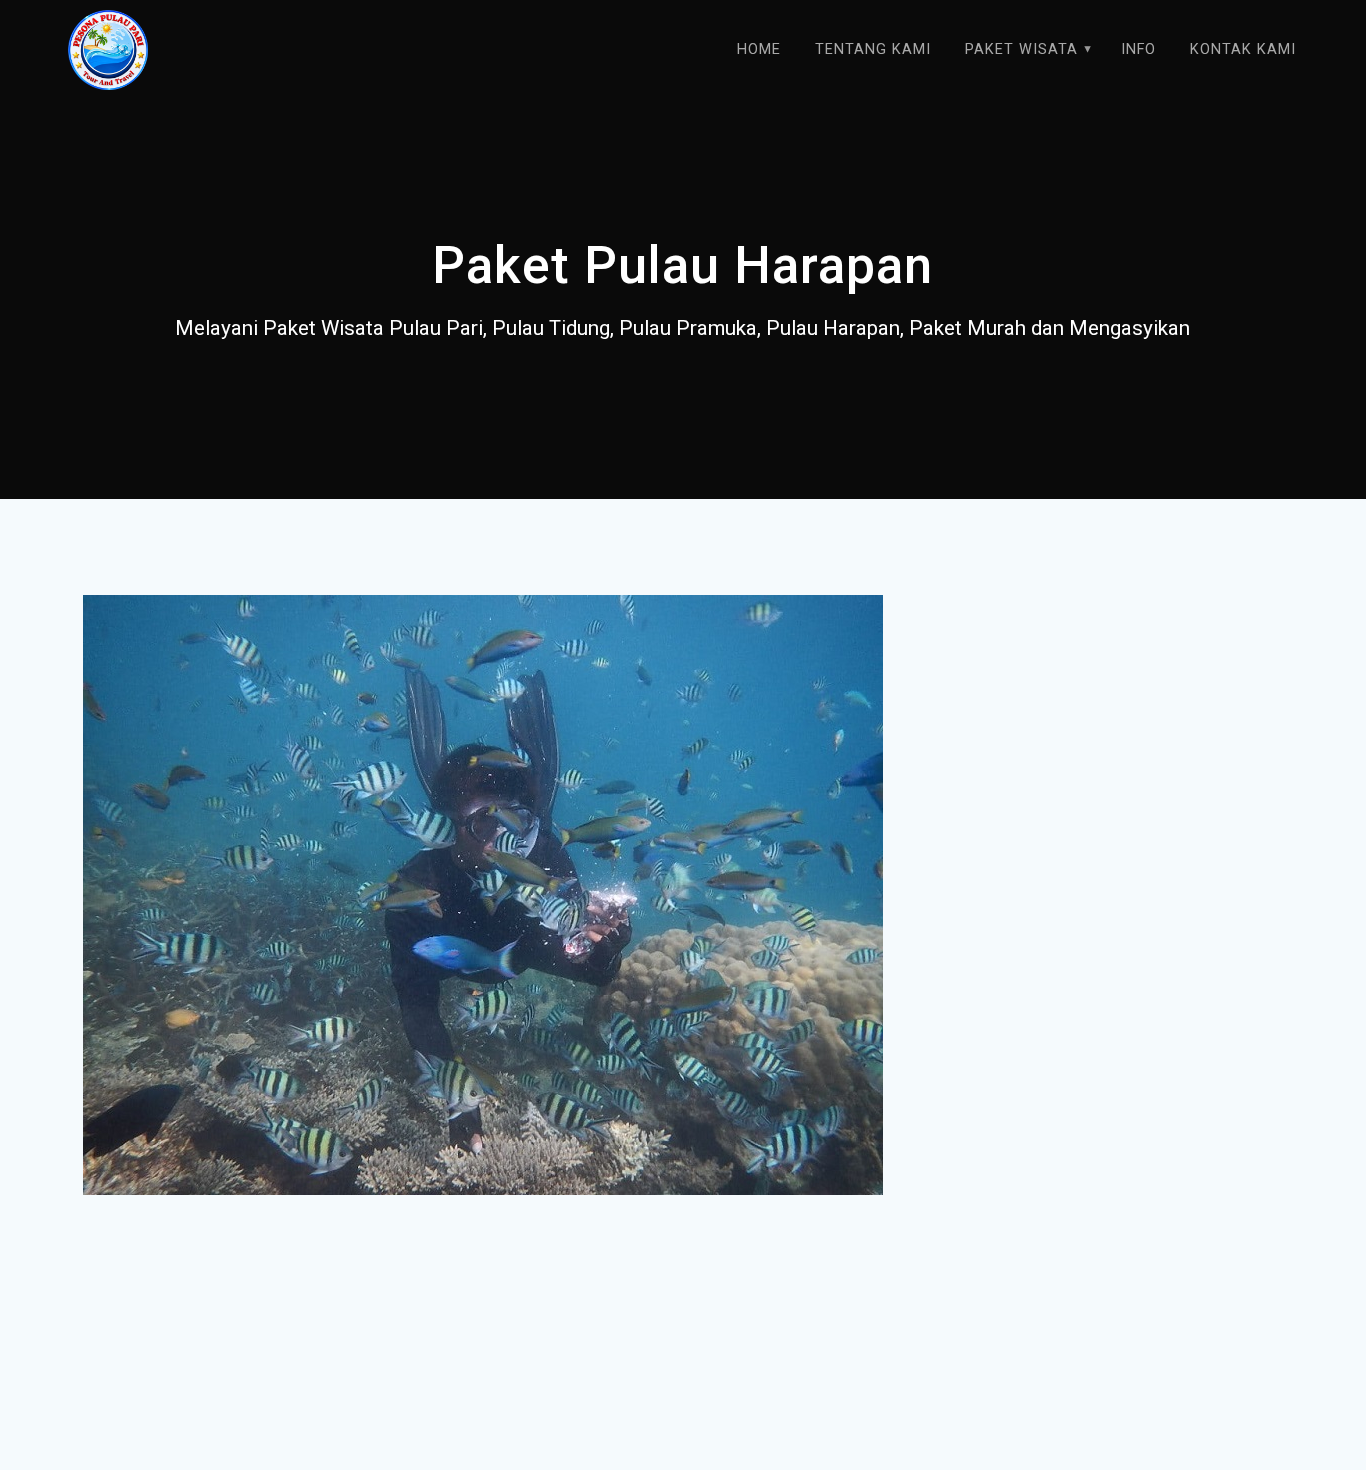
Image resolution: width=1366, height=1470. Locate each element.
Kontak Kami (1243, 49)
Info (1138, 49)
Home (759, 49)
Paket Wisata (1021, 49)
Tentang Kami (873, 49)
